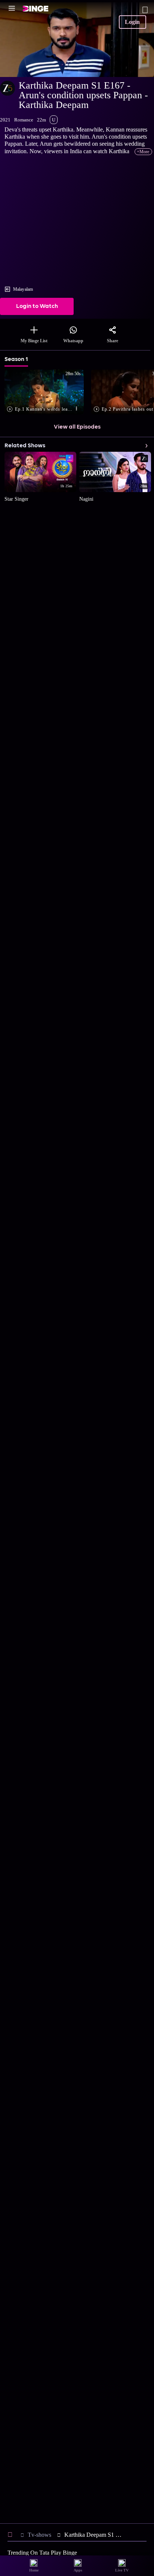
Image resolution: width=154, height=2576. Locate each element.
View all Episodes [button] (77, 427)
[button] (46, 393)
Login (132, 22)
